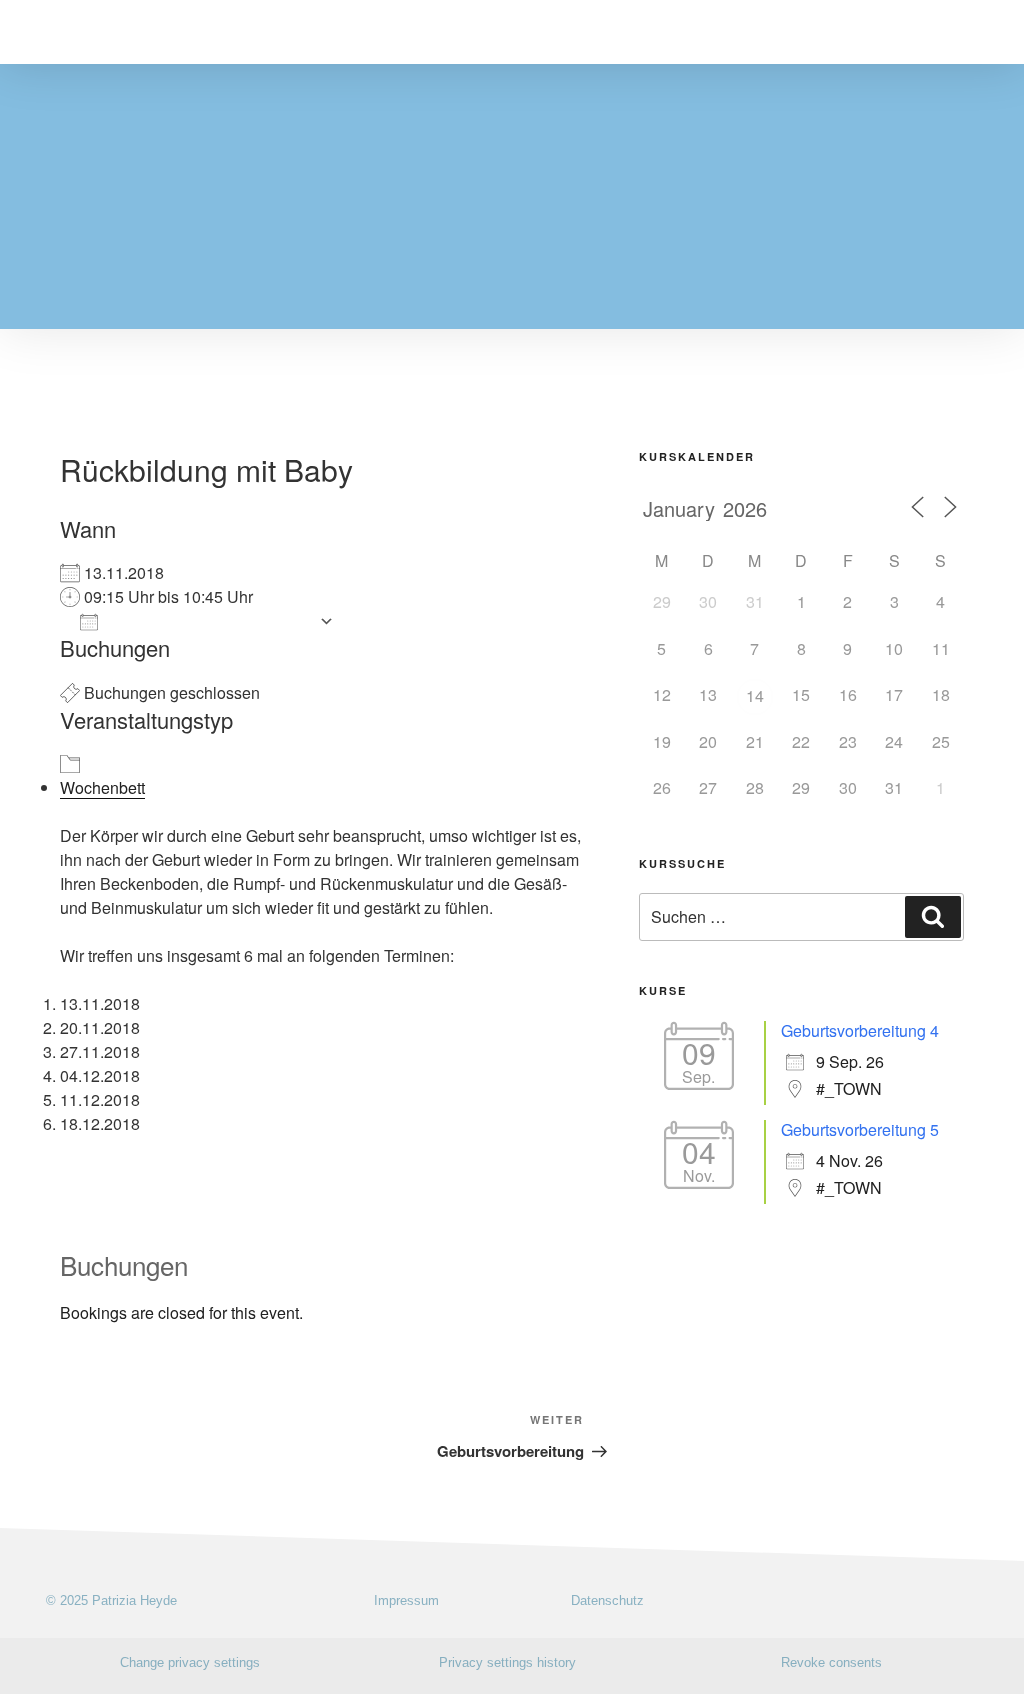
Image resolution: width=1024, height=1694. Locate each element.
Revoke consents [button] (831, 1662)
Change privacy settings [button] (190, 1662)
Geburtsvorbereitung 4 (860, 1030)
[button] (983, 32)
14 (755, 695)
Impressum (406, 1600)
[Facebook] (946, 1599)
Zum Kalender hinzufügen (208, 620)
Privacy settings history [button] (507, 1662)
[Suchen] (933, 917)
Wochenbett (102, 787)
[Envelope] (981, 1599)
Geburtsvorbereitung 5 (860, 1129)
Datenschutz (607, 1600)
